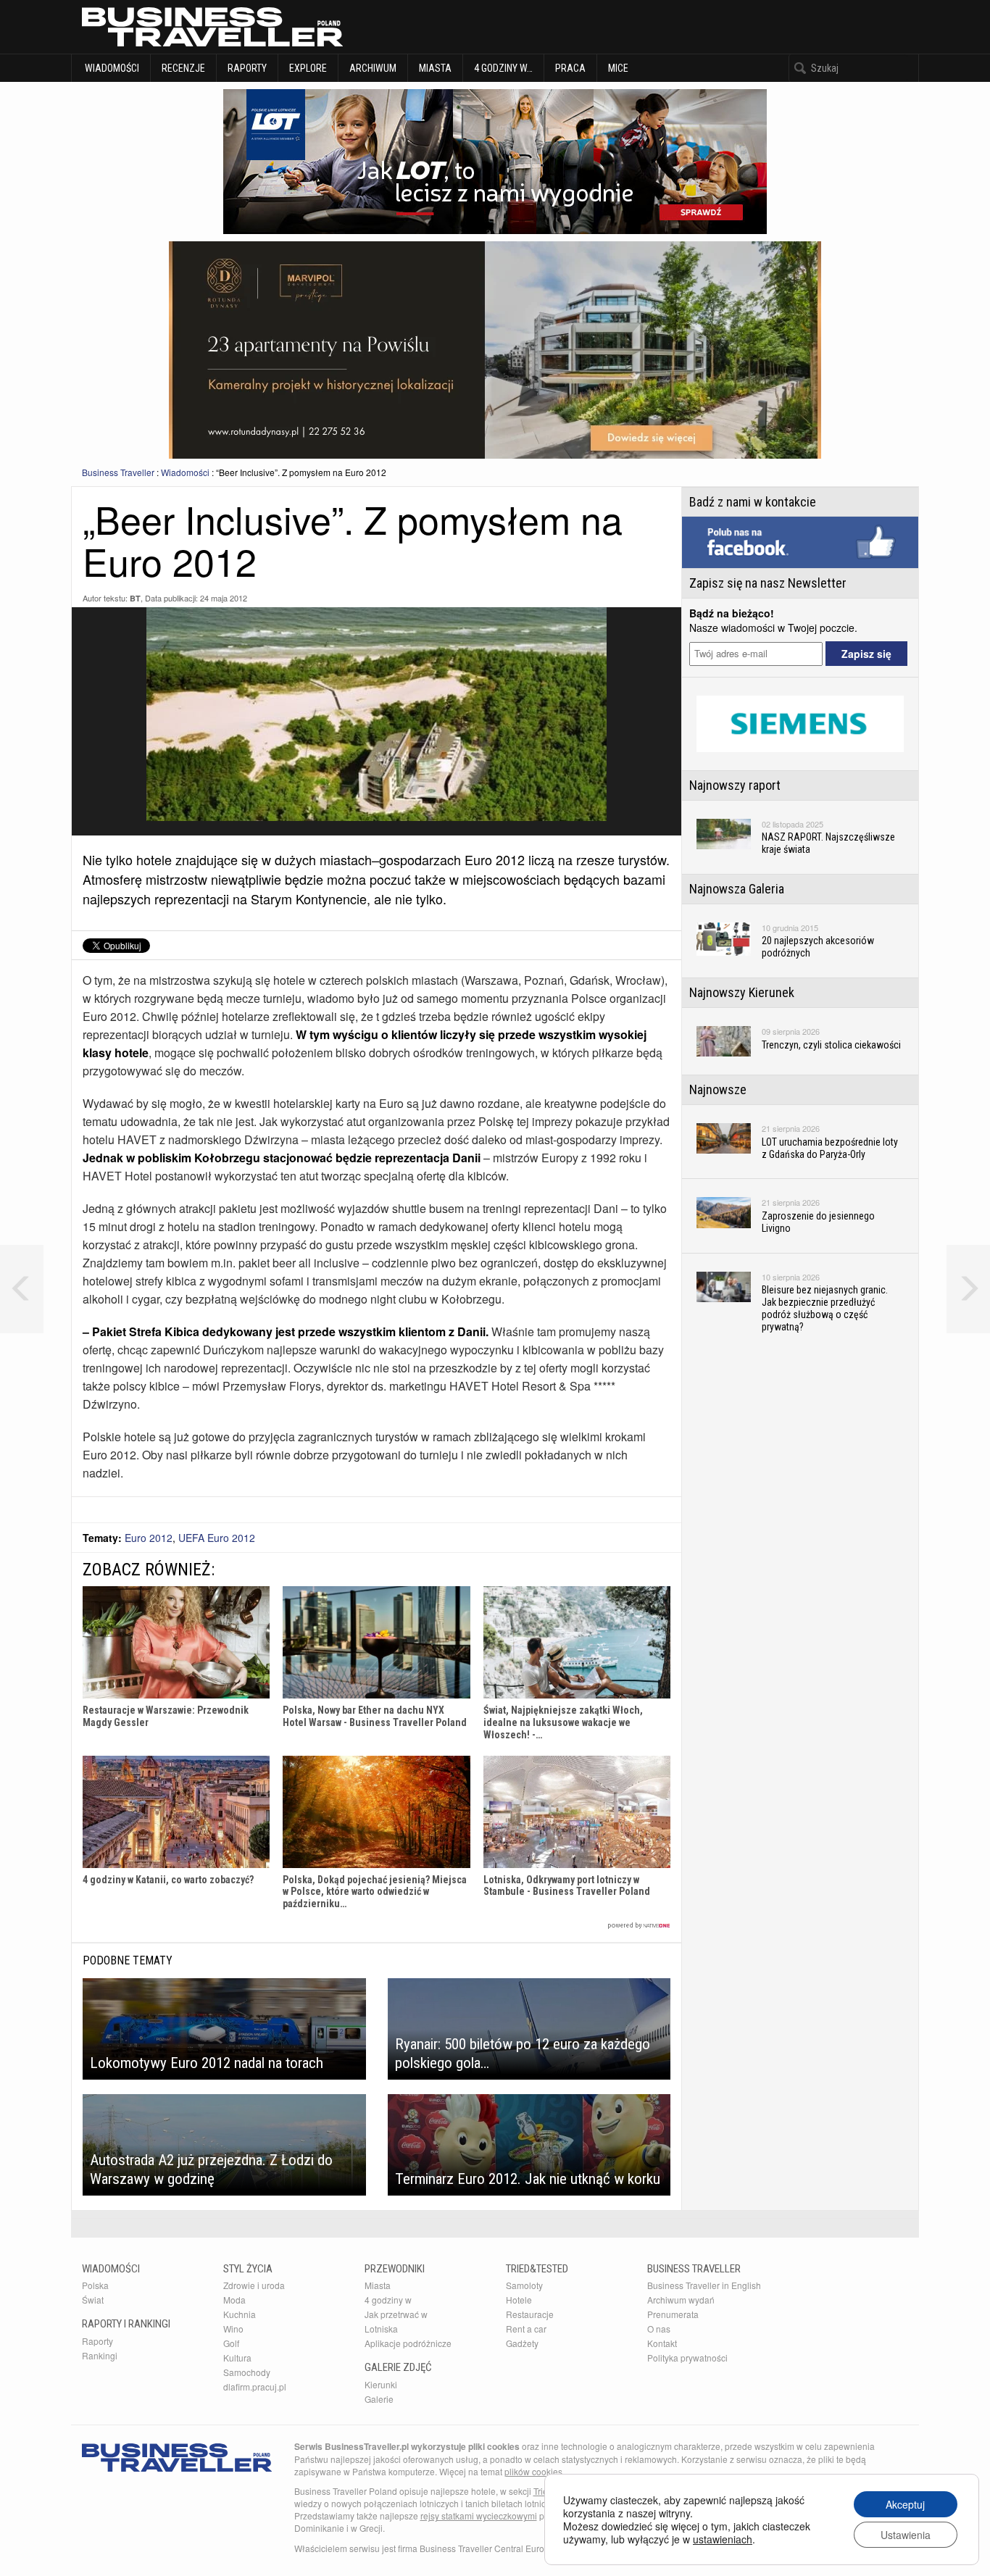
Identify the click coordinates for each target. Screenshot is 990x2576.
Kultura (237, 2358)
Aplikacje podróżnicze (408, 2343)
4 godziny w (388, 2300)
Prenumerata (673, 2314)
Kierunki (381, 2384)
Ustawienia (906, 2535)
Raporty (247, 68)
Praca (570, 68)
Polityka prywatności (687, 2358)
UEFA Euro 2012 (217, 1538)
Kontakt (662, 2343)
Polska (95, 2285)
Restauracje (530, 2314)
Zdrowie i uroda (254, 2285)
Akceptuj (905, 2504)
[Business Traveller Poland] (212, 27)
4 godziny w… (503, 68)
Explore (308, 68)
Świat (93, 2300)
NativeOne (377, 1926)
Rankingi (100, 2355)
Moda (234, 2300)
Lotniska (381, 2329)
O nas (659, 2329)
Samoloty (524, 2285)
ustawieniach (723, 2539)
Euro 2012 (149, 1538)
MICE (618, 68)
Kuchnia (240, 2314)
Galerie (379, 2399)
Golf (231, 2343)
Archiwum (373, 68)
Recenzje (183, 68)
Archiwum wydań (681, 2300)
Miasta (435, 68)
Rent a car (526, 2329)
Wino (233, 2329)
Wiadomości (111, 68)
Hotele (519, 2300)
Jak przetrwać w (396, 2314)
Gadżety (522, 2343)
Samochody (247, 2372)
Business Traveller (118, 472)
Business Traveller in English (704, 2285)
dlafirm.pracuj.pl (255, 2387)
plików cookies (533, 2471)
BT (135, 598)
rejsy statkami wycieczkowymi (479, 2515)
